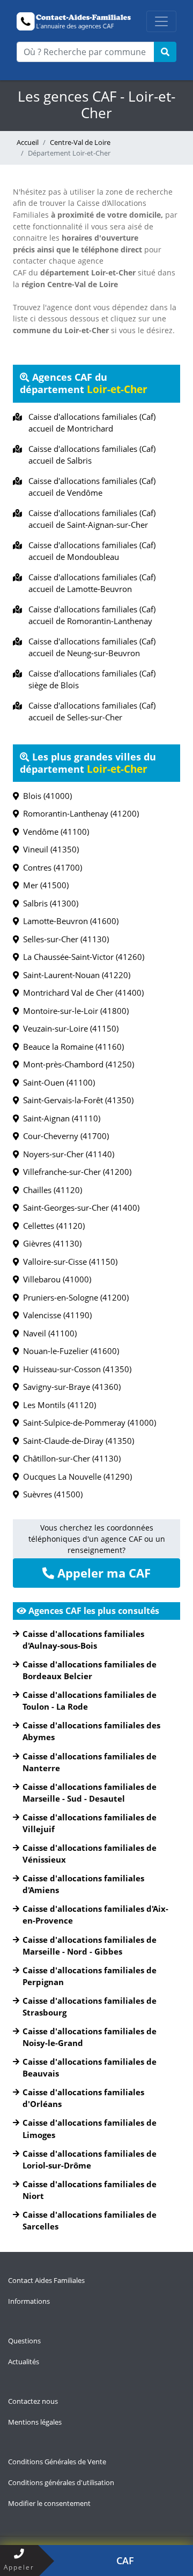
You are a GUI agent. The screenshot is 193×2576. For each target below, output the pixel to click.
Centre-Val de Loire (80, 142)
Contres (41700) (50, 867)
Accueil (28, 142)
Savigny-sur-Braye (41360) (70, 1387)
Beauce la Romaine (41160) (71, 1047)
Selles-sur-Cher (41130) (64, 939)
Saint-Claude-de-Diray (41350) (76, 1441)
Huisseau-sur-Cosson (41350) (75, 1369)
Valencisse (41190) (55, 1315)
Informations (29, 2301)
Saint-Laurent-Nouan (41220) (75, 975)
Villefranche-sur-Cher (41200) (75, 1172)
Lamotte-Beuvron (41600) (69, 921)
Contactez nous (33, 2401)
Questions (24, 2341)
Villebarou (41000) (55, 1279)
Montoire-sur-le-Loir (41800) (74, 1011)
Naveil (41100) (48, 1333)
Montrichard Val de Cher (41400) (81, 993)
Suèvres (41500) (51, 1494)
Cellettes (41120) (52, 1226)
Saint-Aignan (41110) (60, 1118)
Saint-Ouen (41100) (57, 1082)
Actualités (24, 2362)
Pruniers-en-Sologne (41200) (74, 1297)
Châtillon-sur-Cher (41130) (70, 1458)
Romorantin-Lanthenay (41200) (79, 813)
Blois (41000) (45, 796)
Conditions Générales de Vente (57, 2462)
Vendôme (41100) (54, 832)
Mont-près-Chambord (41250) (76, 1064)
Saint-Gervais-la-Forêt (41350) (76, 1100)
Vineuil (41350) (49, 849)
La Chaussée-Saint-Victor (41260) (81, 957)
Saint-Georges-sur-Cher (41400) (79, 1208)
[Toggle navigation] (161, 21)
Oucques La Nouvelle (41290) (75, 1477)
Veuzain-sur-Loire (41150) (69, 1028)
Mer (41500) (44, 885)
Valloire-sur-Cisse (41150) (68, 1262)
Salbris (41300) (49, 903)
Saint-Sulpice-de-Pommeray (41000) (87, 1422)
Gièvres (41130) (50, 1243)
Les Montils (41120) (57, 1405)
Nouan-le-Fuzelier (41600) (69, 1351)
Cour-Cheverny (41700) (64, 1136)
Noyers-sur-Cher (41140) (66, 1154)
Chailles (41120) (50, 1190)
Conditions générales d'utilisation (61, 2482)
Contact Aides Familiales (46, 2280)
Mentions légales (35, 2422)
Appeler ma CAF (102, 1573)
